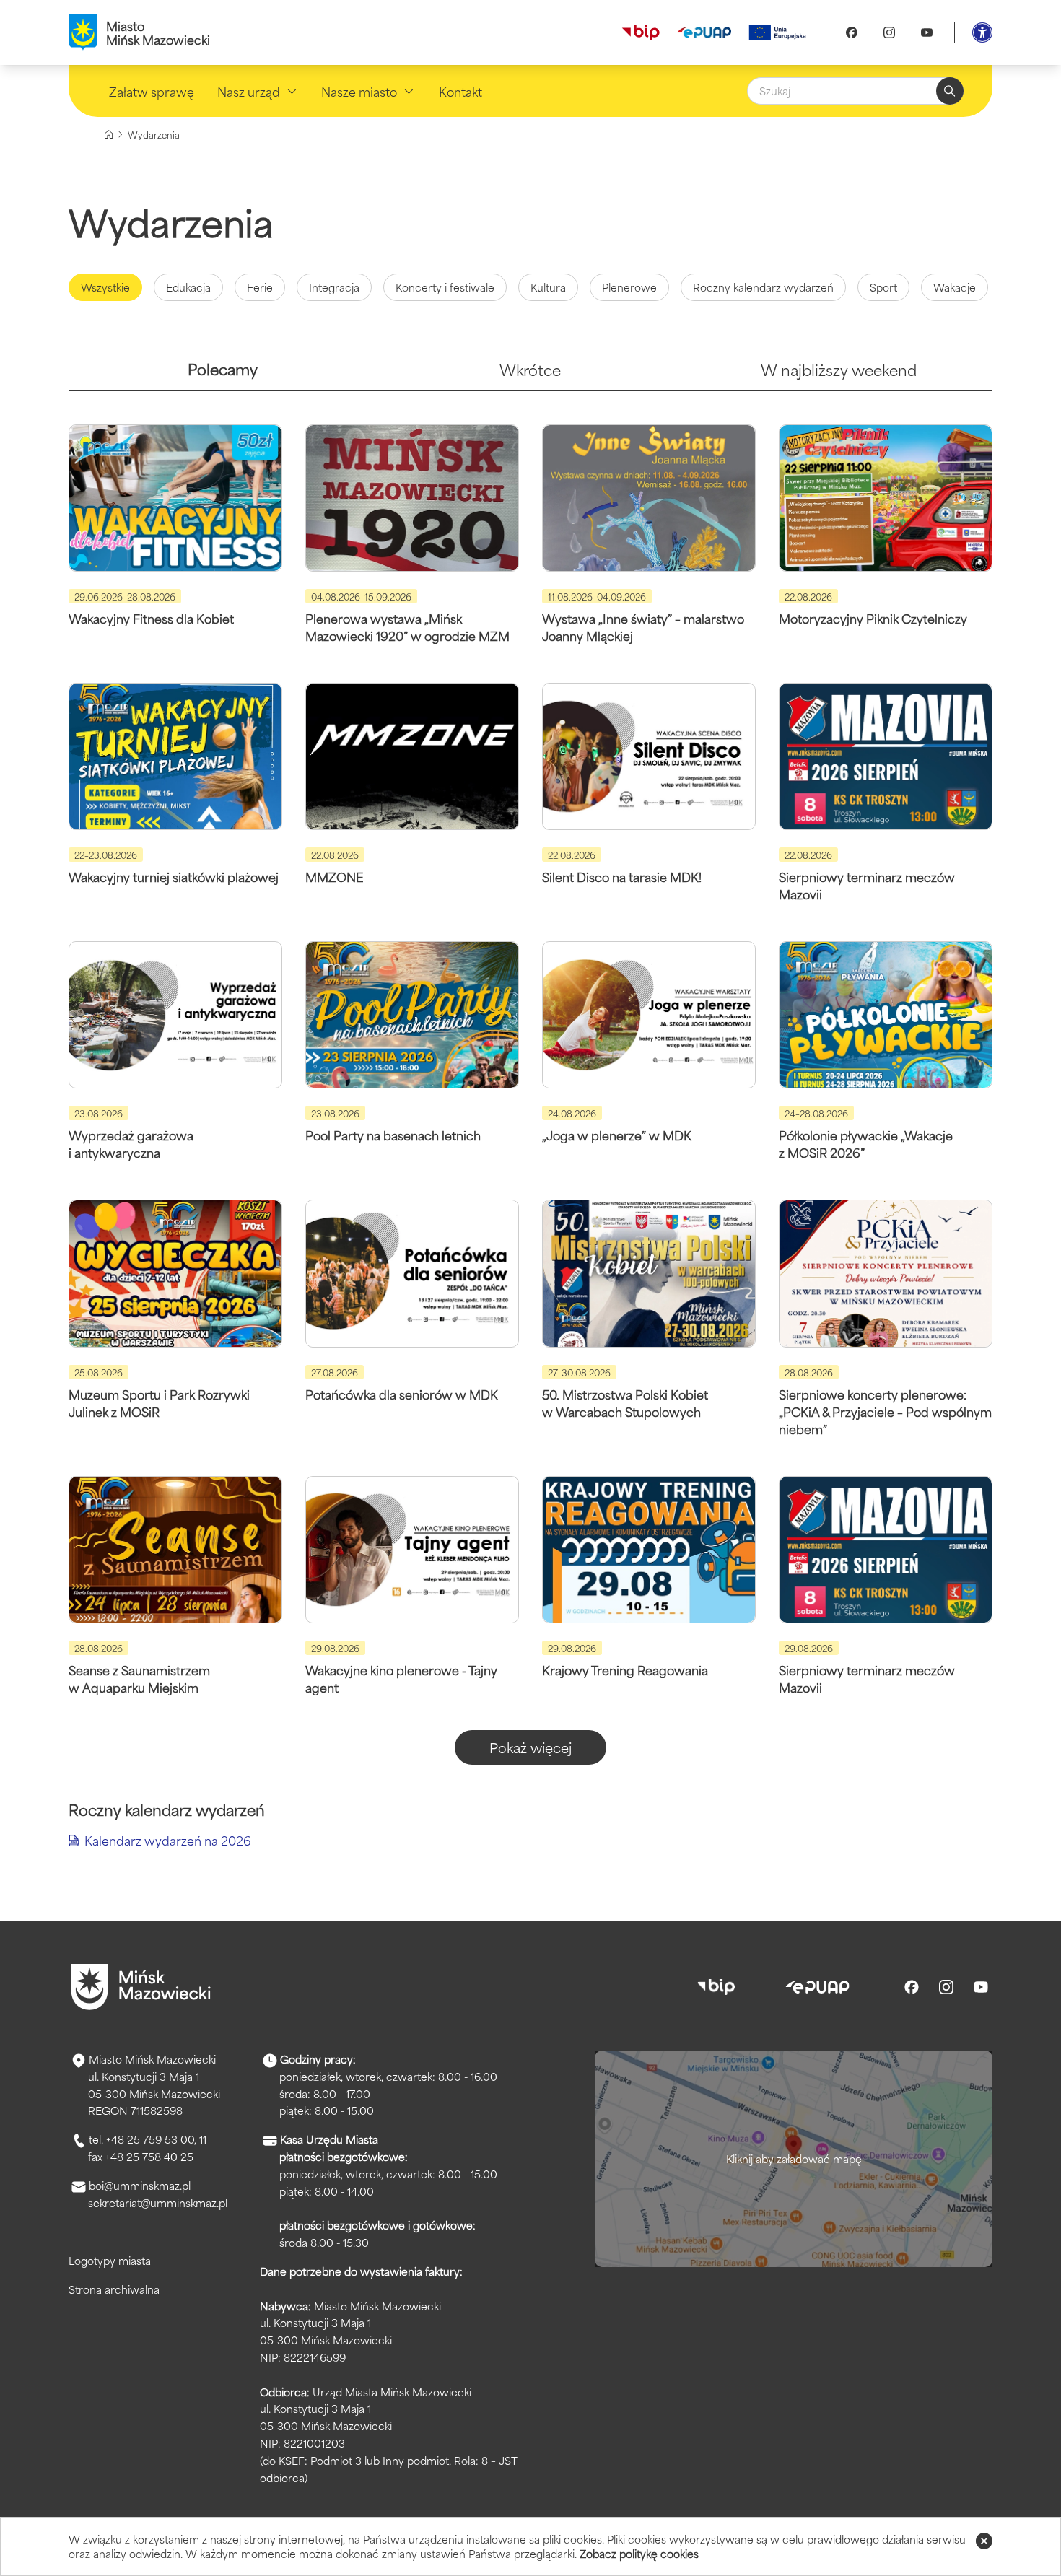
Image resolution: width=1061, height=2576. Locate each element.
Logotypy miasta (110, 2260)
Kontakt (460, 91)
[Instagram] (889, 32)
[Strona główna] (109, 135)
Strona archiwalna (114, 2289)
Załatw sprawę (152, 91)
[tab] (223, 375)
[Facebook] (852, 32)
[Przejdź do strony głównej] (141, 1987)
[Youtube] (927, 32)
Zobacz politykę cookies (639, 2553)
